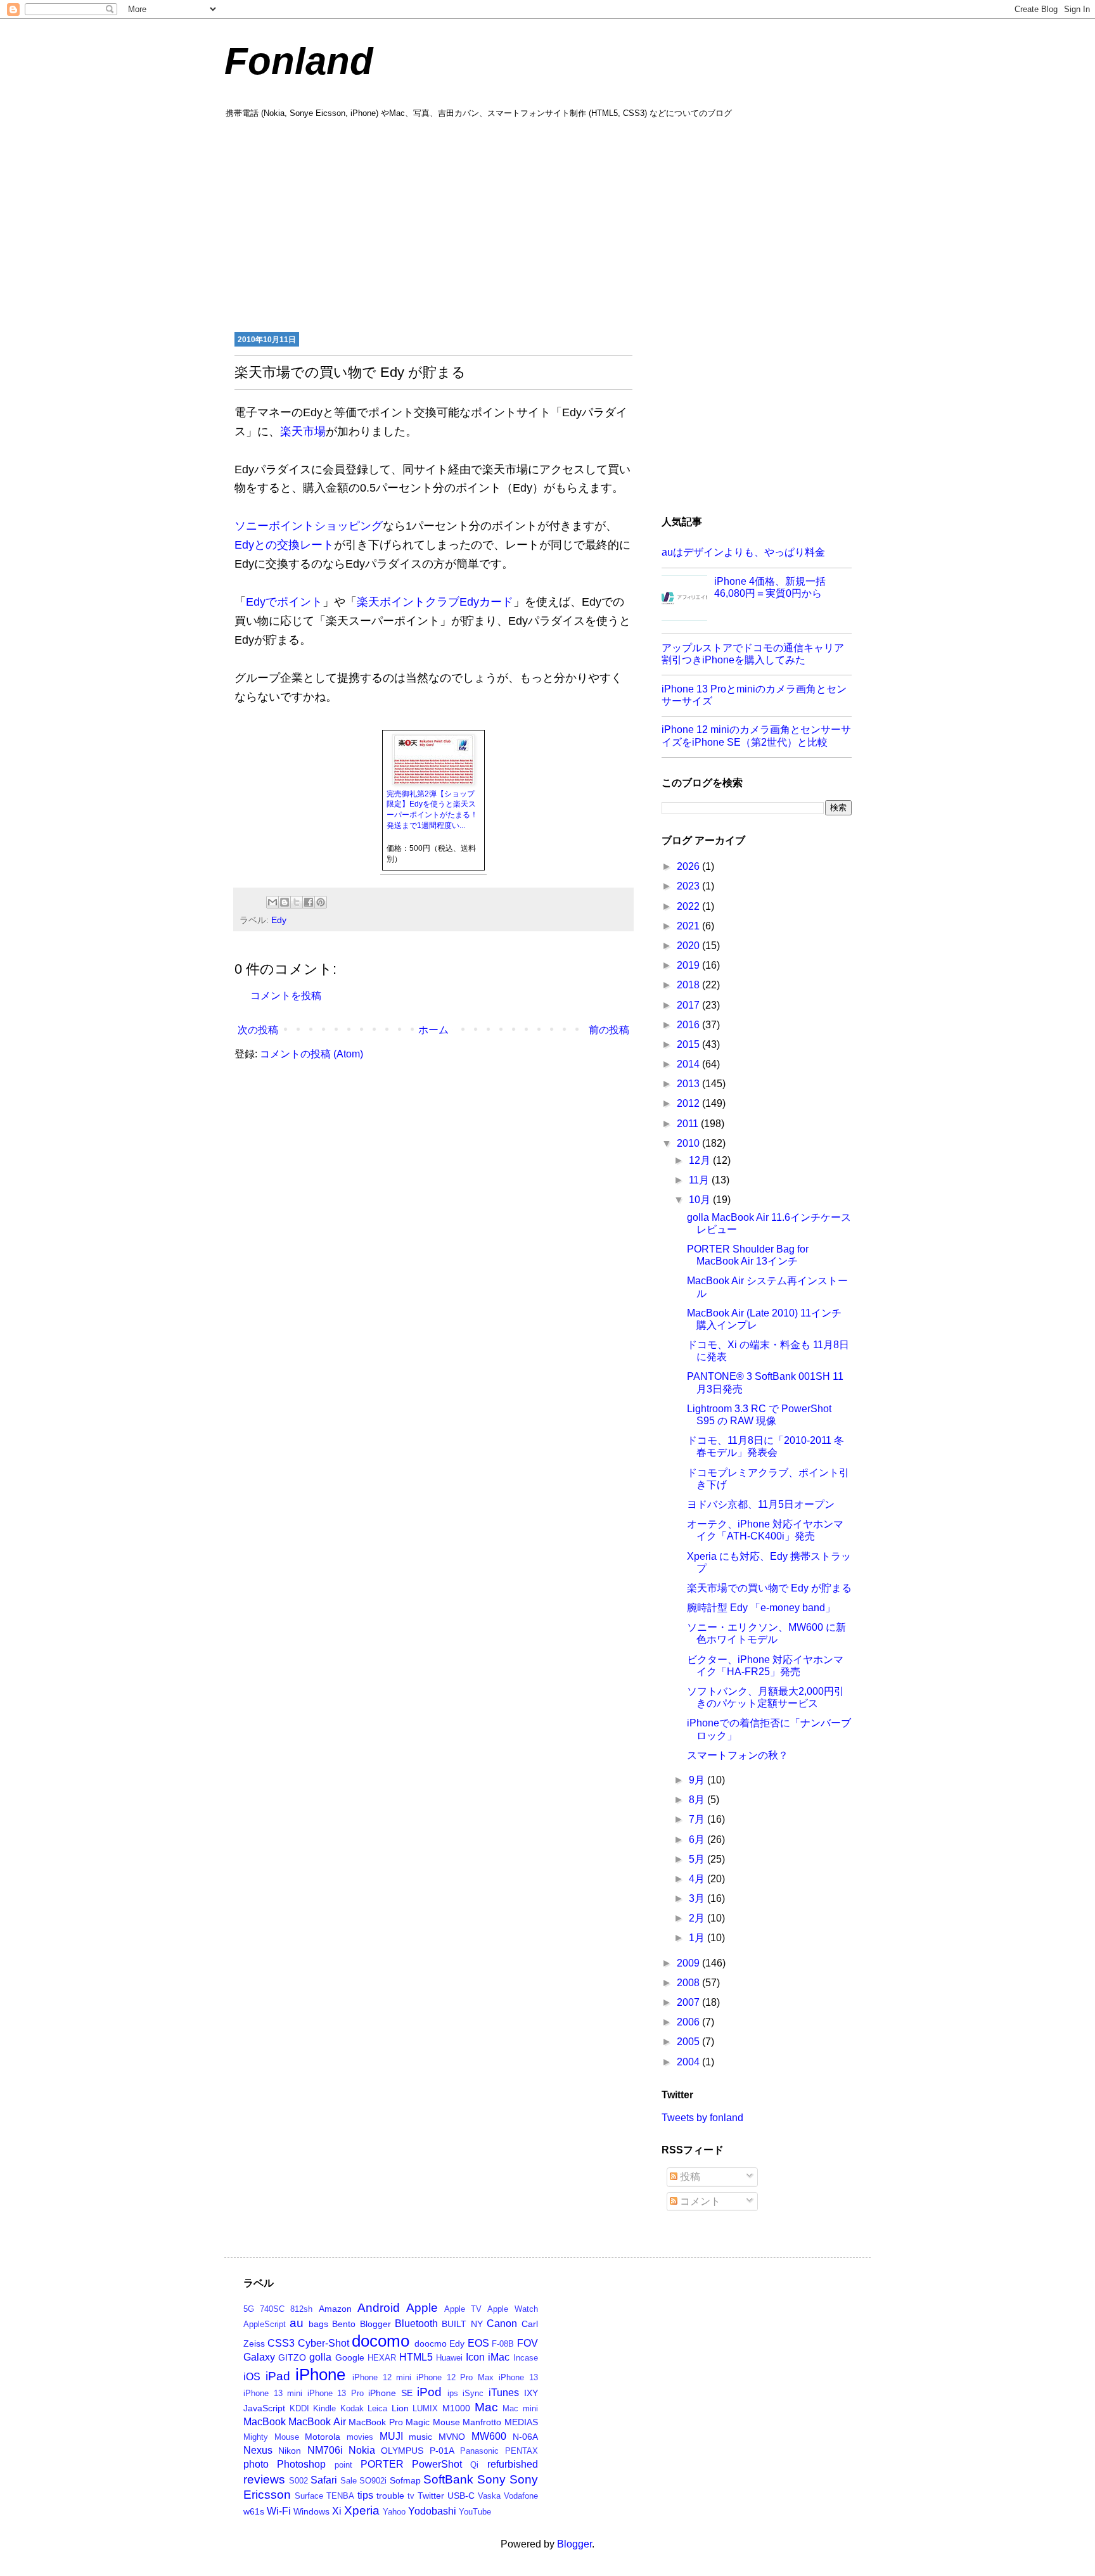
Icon (475, 2357)
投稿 (689, 2177)
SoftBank (448, 2479)
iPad (278, 2376)
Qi (474, 2465)
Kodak (352, 2408)
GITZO (292, 2357)
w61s (254, 2511)
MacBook (265, 2422)
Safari (324, 2480)
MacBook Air (317, 2422)
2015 (689, 1044)
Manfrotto (482, 2422)
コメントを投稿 (286, 996)
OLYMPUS (402, 2451)
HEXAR (382, 2358)
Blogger (375, 2324)
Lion (400, 2408)
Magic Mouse (432, 2422)
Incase (526, 2358)
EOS (478, 2343)
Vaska (489, 2496)
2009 (689, 1963)
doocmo (431, 2343)
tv (411, 2496)
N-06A (525, 2437)
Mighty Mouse (271, 2437)
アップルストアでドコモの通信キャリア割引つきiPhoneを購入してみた (753, 654)
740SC (272, 2309)
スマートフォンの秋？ (738, 1755)
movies (360, 2437)
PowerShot (437, 2464)
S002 (298, 2481)
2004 (689, 2062)
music (420, 2437)
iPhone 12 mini (382, 2377)
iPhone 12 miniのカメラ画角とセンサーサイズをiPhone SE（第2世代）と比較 (756, 736)
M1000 (456, 2408)
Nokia (362, 2450)
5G (249, 2309)
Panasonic (479, 2451)
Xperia (362, 2510)
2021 (689, 926)
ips (453, 2393)
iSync (473, 2393)
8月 (698, 1800)
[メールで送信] (272, 902)
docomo (381, 2341)
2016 (689, 1025)
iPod (429, 2392)
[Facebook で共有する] (309, 902)
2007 (689, 2002)
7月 (698, 1819)
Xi (337, 2511)
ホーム (433, 1030)
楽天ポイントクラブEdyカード (435, 602)
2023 (689, 886)
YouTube (475, 2512)
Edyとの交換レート (284, 545)
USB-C (461, 2496)
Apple (422, 2308)
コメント (699, 2201)
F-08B (503, 2344)
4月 (698, 1879)
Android (379, 2308)
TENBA (340, 2496)
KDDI (299, 2408)
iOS (252, 2377)
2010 (689, 1143)
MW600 (489, 2436)
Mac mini (520, 2408)
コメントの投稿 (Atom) (311, 1054)
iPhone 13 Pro (336, 2393)
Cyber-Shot (323, 2343)
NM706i (325, 2450)
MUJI (391, 2436)
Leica (377, 2408)
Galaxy (259, 2357)
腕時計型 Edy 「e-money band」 (761, 1608)
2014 (689, 1064)
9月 (698, 1780)
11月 (700, 1180)
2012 (689, 1103)
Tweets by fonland (702, 2118)
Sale (349, 2481)
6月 (698, 1840)
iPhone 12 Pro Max (455, 2377)
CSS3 (281, 2343)
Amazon (335, 2309)
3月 (698, 1898)
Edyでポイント (284, 602)
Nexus (258, 2450)
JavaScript (264, 2408)
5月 (698, 1859)
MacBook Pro (375, 2422)
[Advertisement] (547, 224)
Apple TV (463, 2309)
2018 (689, 985)
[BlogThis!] (285, 902)
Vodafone (521, 2496)
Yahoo (394, 2512)
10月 (701, 1200)
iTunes (504, 2393)
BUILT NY (462, 2324)
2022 (689, 906)
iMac (499, 2357)
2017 (689, 1005)
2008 (689, 1983)
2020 (689, 946)
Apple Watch (512, 2309)
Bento (344, 2324)
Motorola (323, 2437)
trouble (390, 2496)
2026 (689, 866)
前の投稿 (609, 1030)
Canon (502, 2324)
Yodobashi (432, 2511)
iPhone (320, 2375)
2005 (689, 2042)
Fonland (299, 61)
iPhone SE (390, 2393)
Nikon (290, 2451)
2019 (689, 965)
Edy (279, 920)
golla (320, 2357)
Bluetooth (416, 2324)
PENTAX (522, 2451)
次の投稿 (258, 1030)
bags (318, 2324)
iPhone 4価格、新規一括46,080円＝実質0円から (770, 587)
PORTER (382, 2464)
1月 (698, 1938)
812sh (301, 2309)
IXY (531, 2393)
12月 (701, 1160)
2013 (689, 1084)
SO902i (373, 2481)
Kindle (324, 2408)
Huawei (449, 2358)
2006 (689, 2022)
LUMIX (425, 2408)
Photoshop (301, 2464)
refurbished (513, 2464)
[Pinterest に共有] (321, 902)
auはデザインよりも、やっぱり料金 (743, 552)
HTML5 (416, 2357)
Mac (486, 2407)
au (297, 2323)
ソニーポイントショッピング (309, 526)
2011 (689, 1124)
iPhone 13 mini (273, 2393)
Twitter (431, 2496)
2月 (698, 1918)
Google (350, 2357)
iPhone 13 (518, 2377)
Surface (309, 2496)
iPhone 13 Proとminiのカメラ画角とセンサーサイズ (754, 695)
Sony (491, 2479)
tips (365, 2495)
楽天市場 (303, 431)
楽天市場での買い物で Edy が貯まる (769, 1588)
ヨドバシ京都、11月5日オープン (761, 1504)
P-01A (442, 2451)
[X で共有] (297, 902)
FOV (528, 2343)
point (343, 2465)
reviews (264, 2479)
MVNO (452, 2437)
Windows (311, 2511)
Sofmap (405, 2480)
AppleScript (265, 2324)
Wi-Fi (279, 2511)
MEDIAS (521, 2422)
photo (256, 2464)
